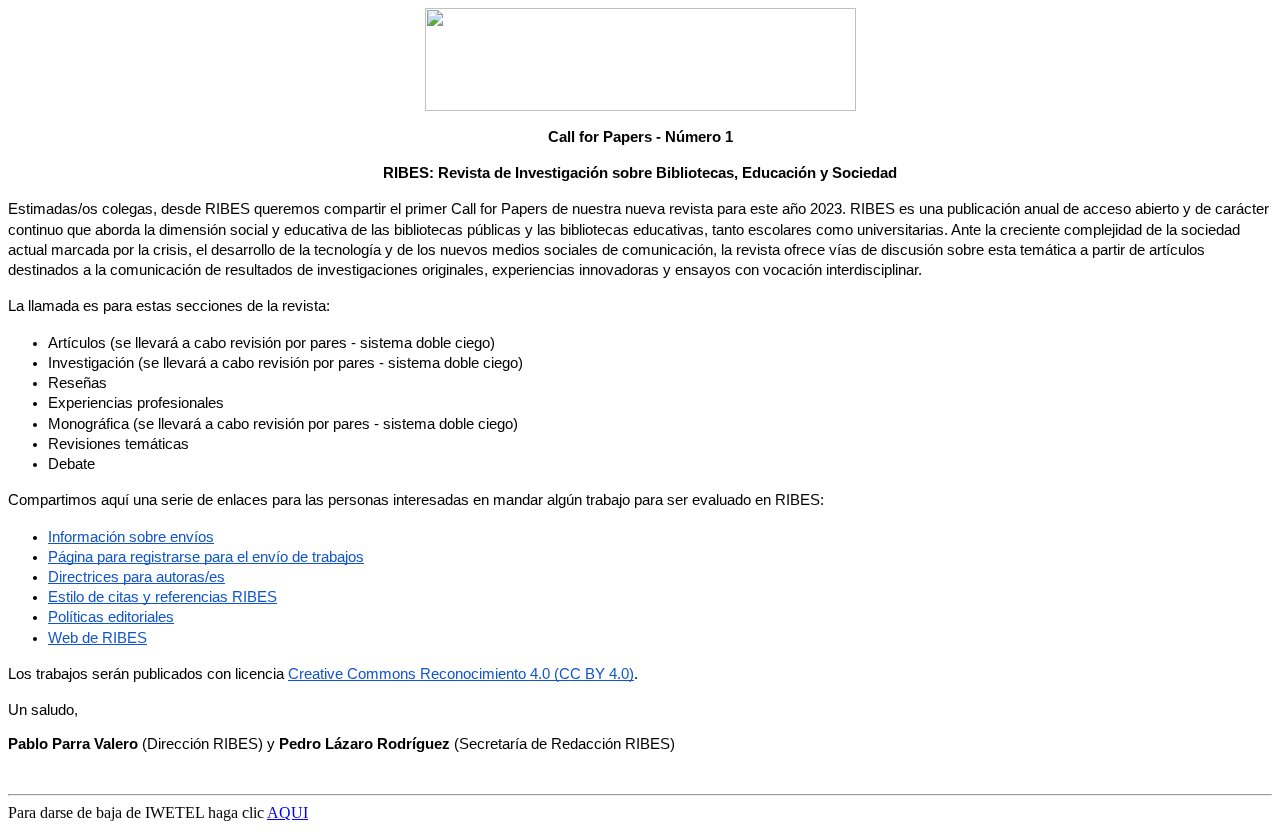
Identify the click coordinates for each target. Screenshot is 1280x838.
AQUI (287, 812)
